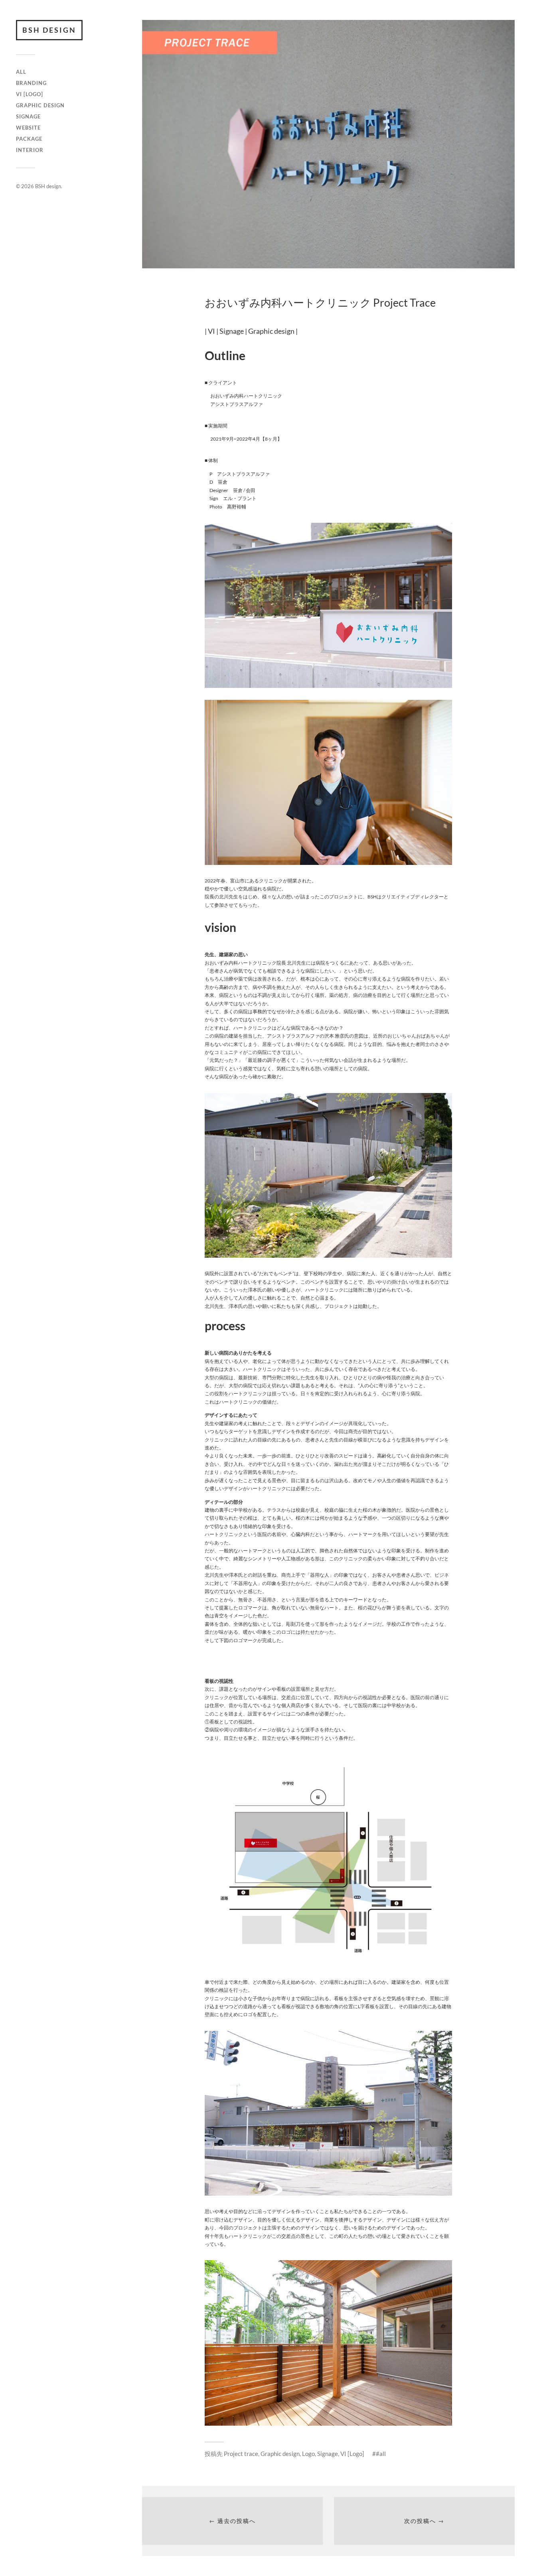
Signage (28, 116)
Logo (308, 2454)
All (21, 72)
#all (381, 2454)
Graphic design (40, 105)
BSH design (49, 30)
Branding (31, 83)
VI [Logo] (30, 94)
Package (29, 139)
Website (28, 128)
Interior (30, 150)
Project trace (241, 2454)
